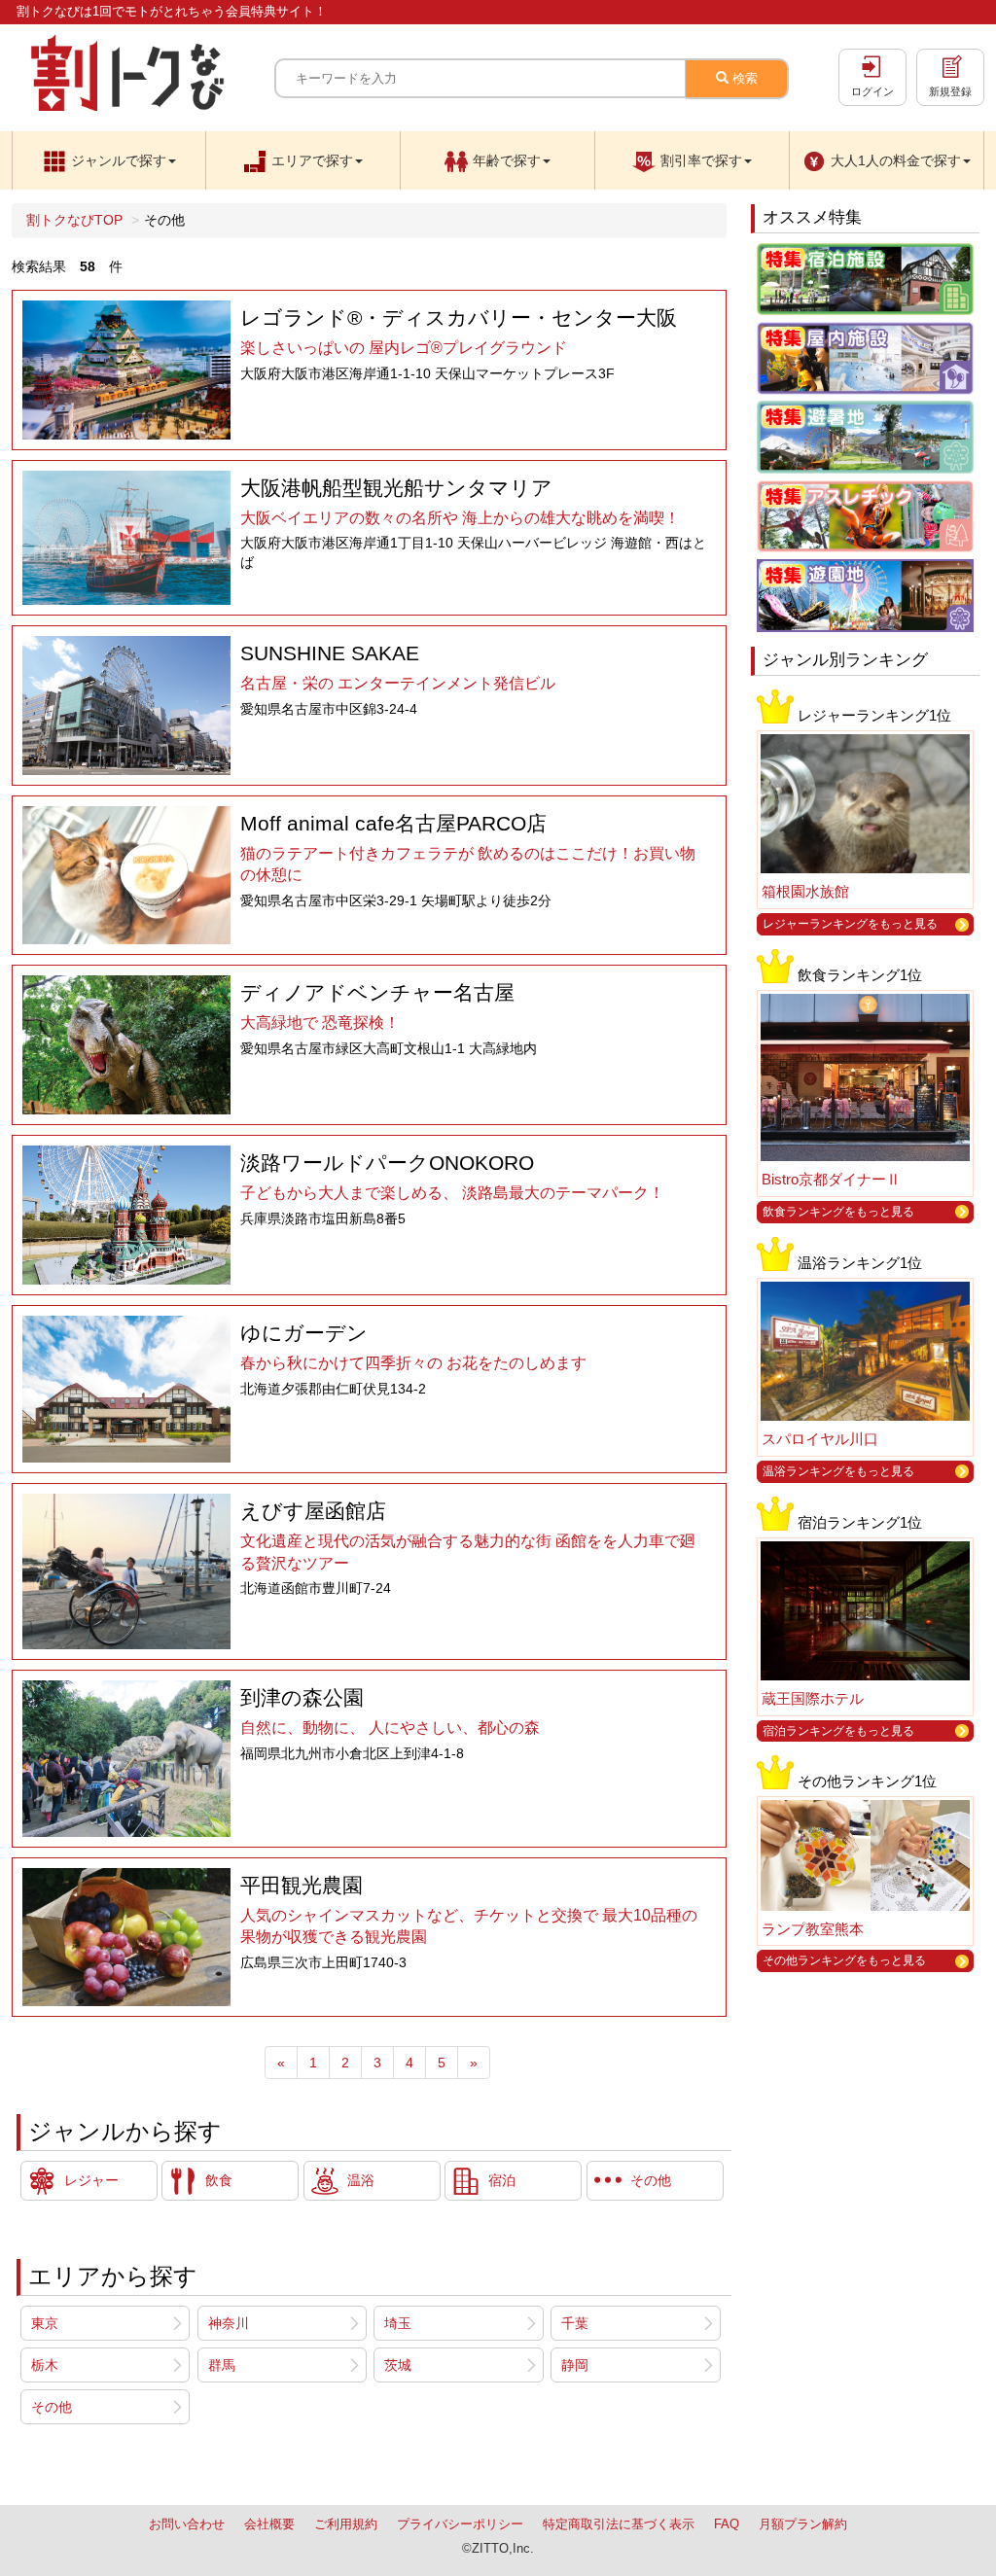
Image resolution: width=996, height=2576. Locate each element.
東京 (45, 2323)
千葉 (575, 2323)
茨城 (398, 2365)
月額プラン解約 (803, 2524)
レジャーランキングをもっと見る (850, 924)
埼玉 (398, 2323)
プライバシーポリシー (460, 2524)
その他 (52, 2407)
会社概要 (269, 2524)
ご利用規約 (346, 2524)
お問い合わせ (187, 2524)
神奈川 (229, 2323)
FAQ (727, 2524)
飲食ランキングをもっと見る (838, 1212)
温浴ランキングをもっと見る (838, 1471)
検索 (743, 78)
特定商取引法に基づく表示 (619, 2524)
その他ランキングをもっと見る (844, 1960)
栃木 (45, 2365)
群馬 (222, 2365)
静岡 (575, 2365)
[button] (109, 160)
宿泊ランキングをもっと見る (838, 1731)
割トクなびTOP (74, 220)
